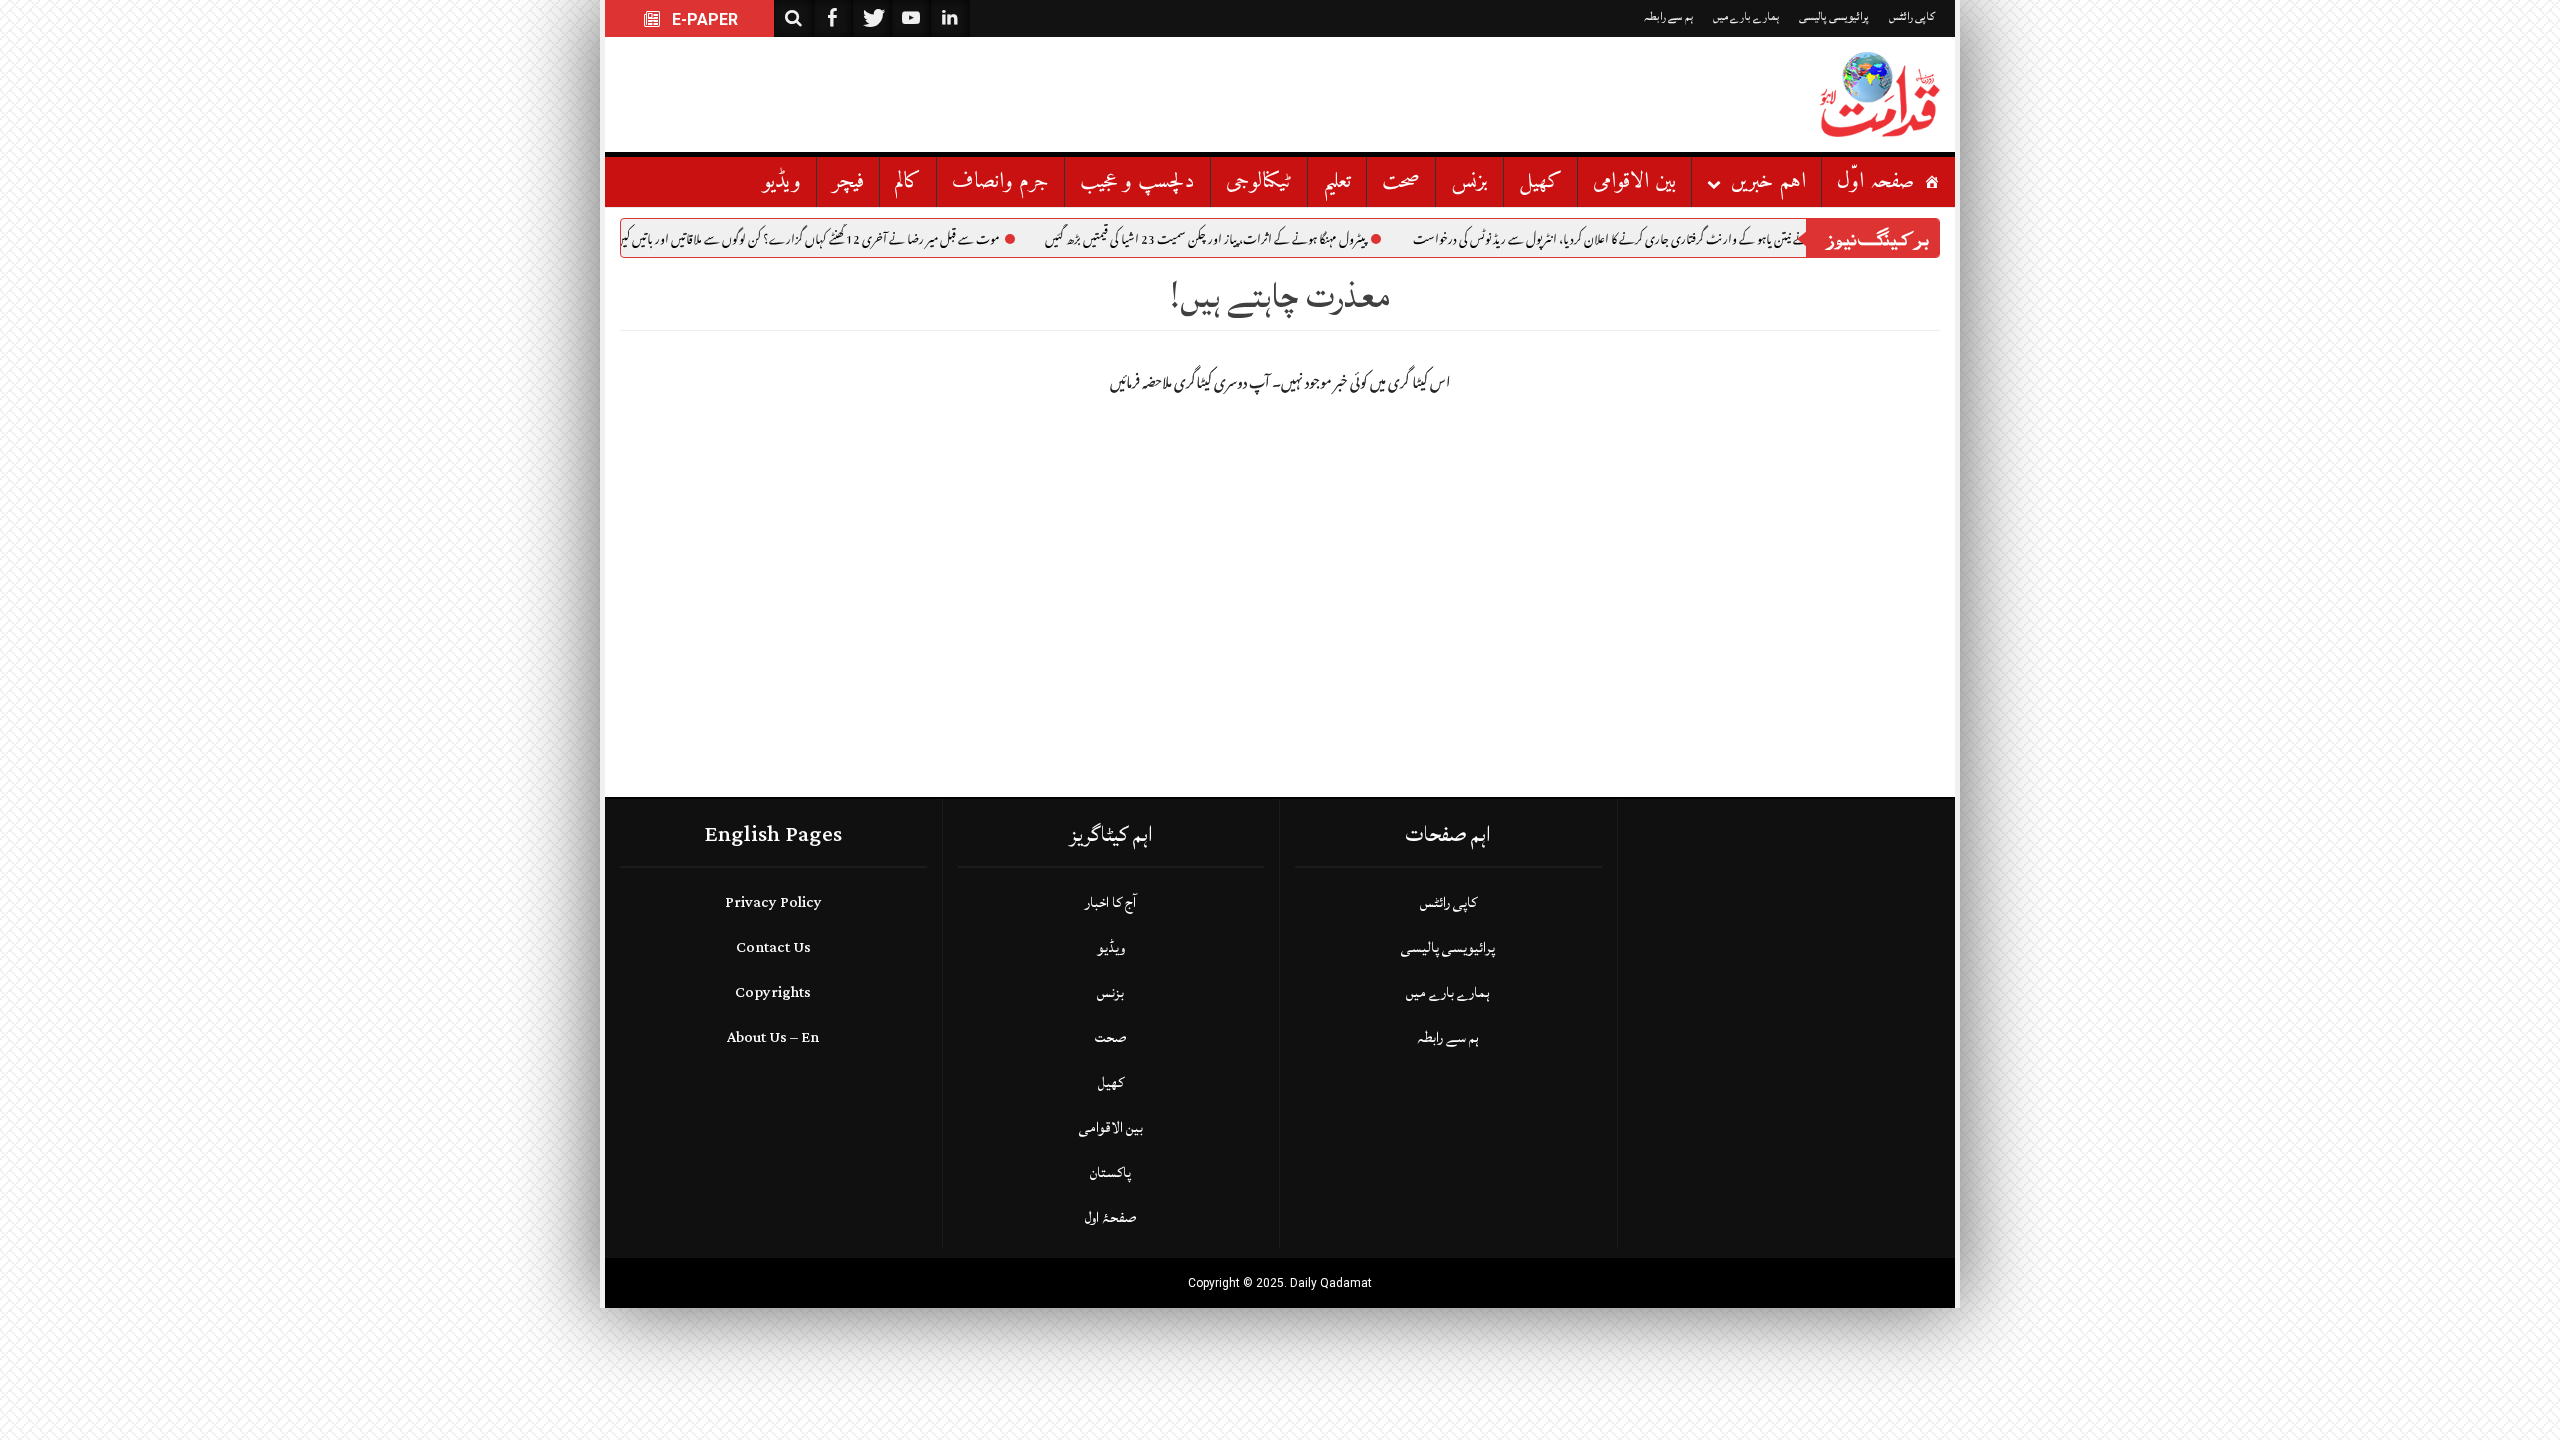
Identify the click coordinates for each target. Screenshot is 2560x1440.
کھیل (1540, 181)
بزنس (1469, 181)
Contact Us (773, 947)
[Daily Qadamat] (1880, 94)
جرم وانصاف (1000, 181)
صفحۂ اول (1110, 1217)
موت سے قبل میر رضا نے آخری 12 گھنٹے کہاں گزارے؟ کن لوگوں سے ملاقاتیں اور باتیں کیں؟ (851, 242)
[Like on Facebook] (833, 18)
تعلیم (1337, 181)
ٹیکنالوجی (1259, 181)
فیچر (848, 181)
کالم (908, 181)
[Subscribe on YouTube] (911, 18)
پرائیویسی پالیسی (1834, 16)
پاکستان (1110, 1172)
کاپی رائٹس (1912, 16)
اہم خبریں (1768, 181)
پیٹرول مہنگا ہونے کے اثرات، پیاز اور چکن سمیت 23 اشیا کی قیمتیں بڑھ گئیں (1252, 242)
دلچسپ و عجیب (1137, 181)
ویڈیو (782, 181)
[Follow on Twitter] (872, 18)
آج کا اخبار (1110, 902)
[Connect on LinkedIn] (950, 18)
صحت (1401, 181)
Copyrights (773, 992)
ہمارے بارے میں (1746, 16)
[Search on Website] (794, 18)
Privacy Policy (773, 902)
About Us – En (773, 1037)
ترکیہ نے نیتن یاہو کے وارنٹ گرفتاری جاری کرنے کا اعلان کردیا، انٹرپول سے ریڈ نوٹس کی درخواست (1667, 242)
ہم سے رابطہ (1668, 16)
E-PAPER (703, 19)
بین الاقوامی (1634, 181)
